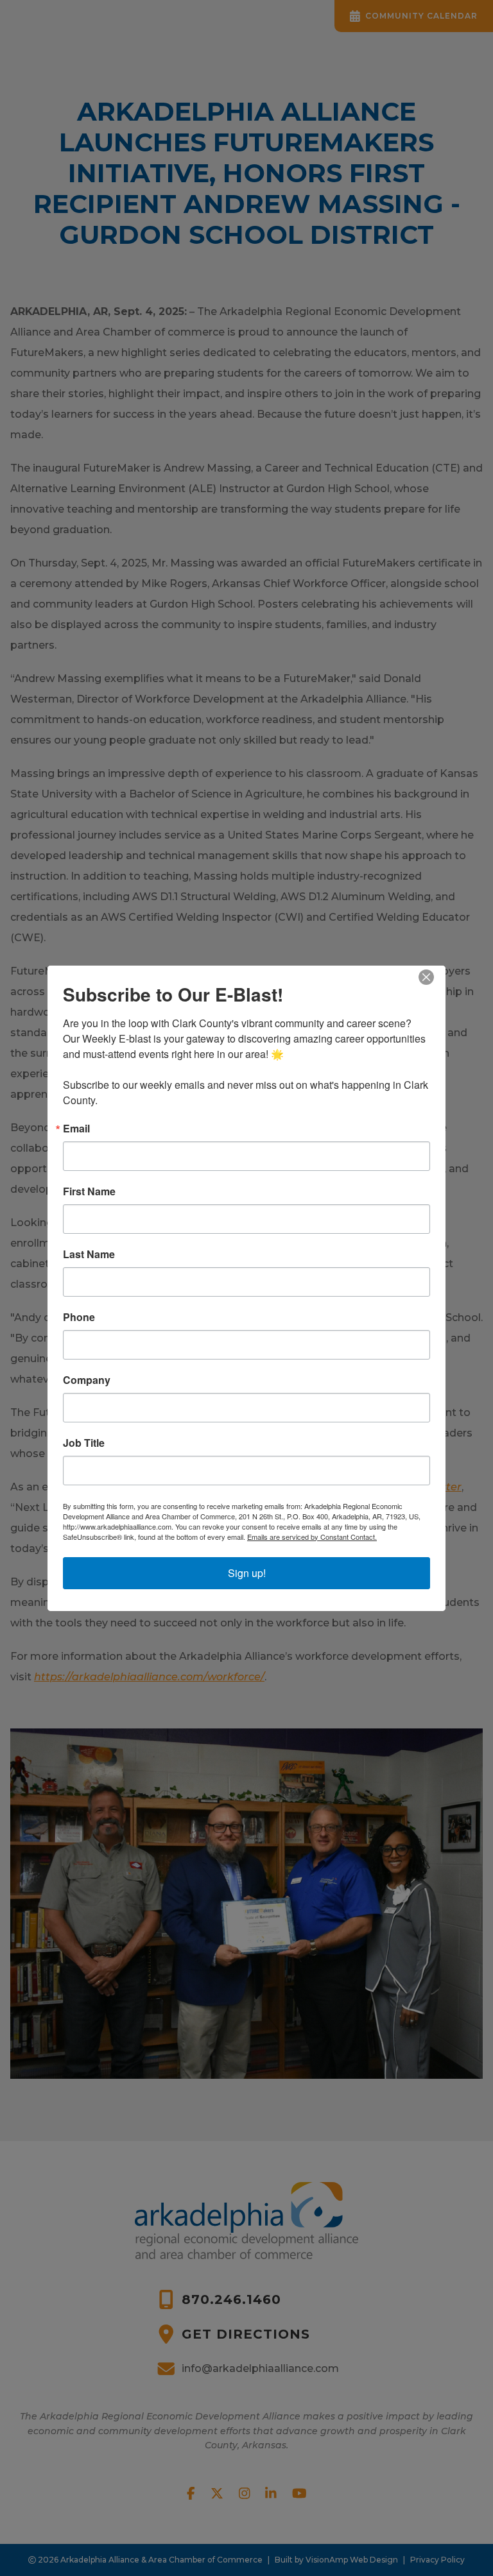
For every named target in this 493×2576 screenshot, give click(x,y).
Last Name (89, 1254)
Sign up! (247, 1573)
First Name (89, 1191)
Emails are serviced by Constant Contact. (312, 1537)
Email (76, 1129)
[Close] (434, 977)
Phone (79, 1317)
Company (87, 1380)
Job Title (84, 1443)
